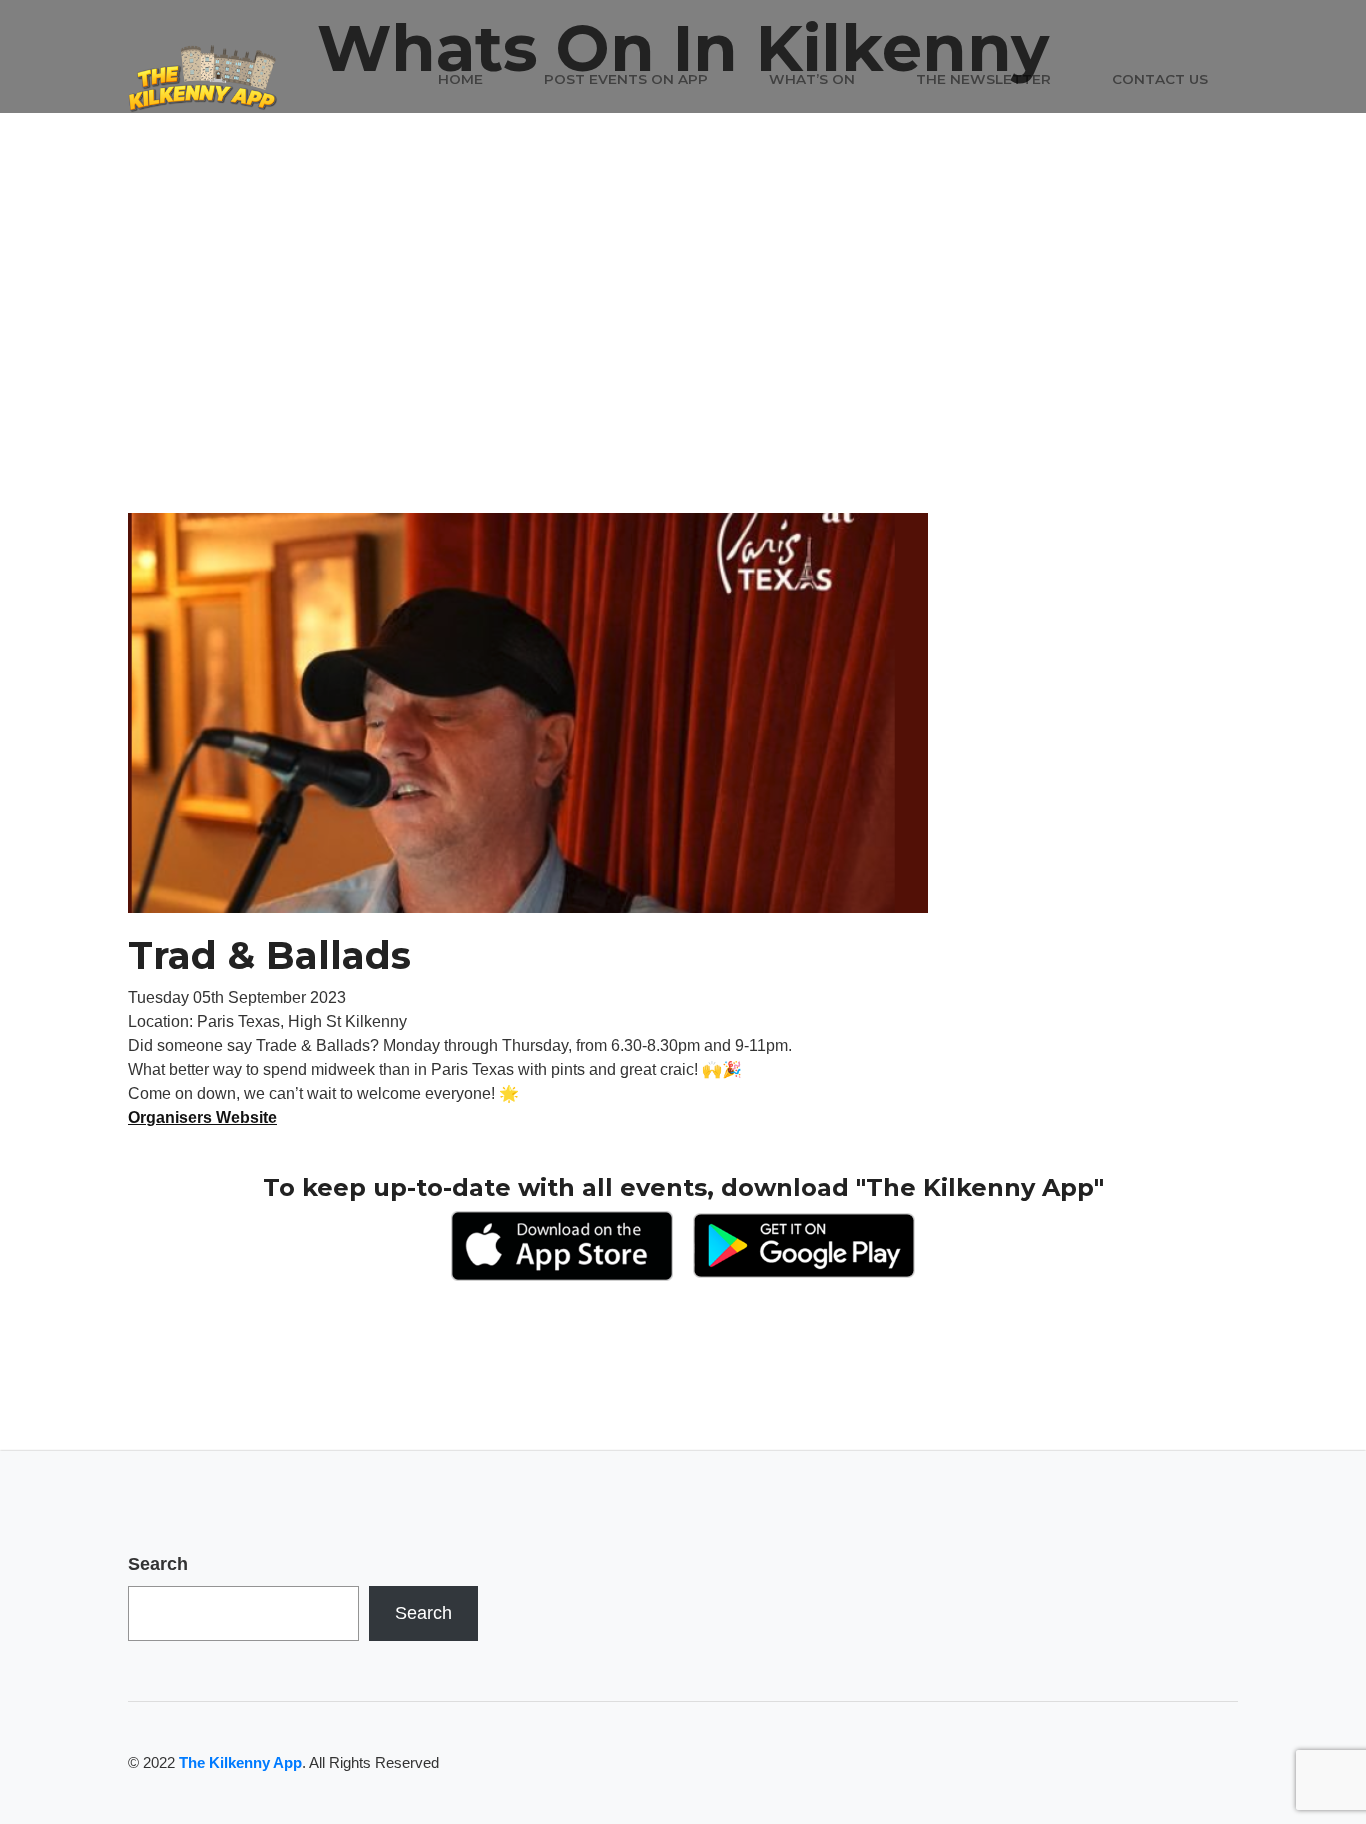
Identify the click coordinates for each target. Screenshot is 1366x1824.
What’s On (812, 79)
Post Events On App (626, 79)
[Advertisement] (683, 363)
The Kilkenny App (240, 1762)
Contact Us (1160, 79)
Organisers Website (202, 1117)
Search (158, 1564)
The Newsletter (983, 79)
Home (460, 79)
